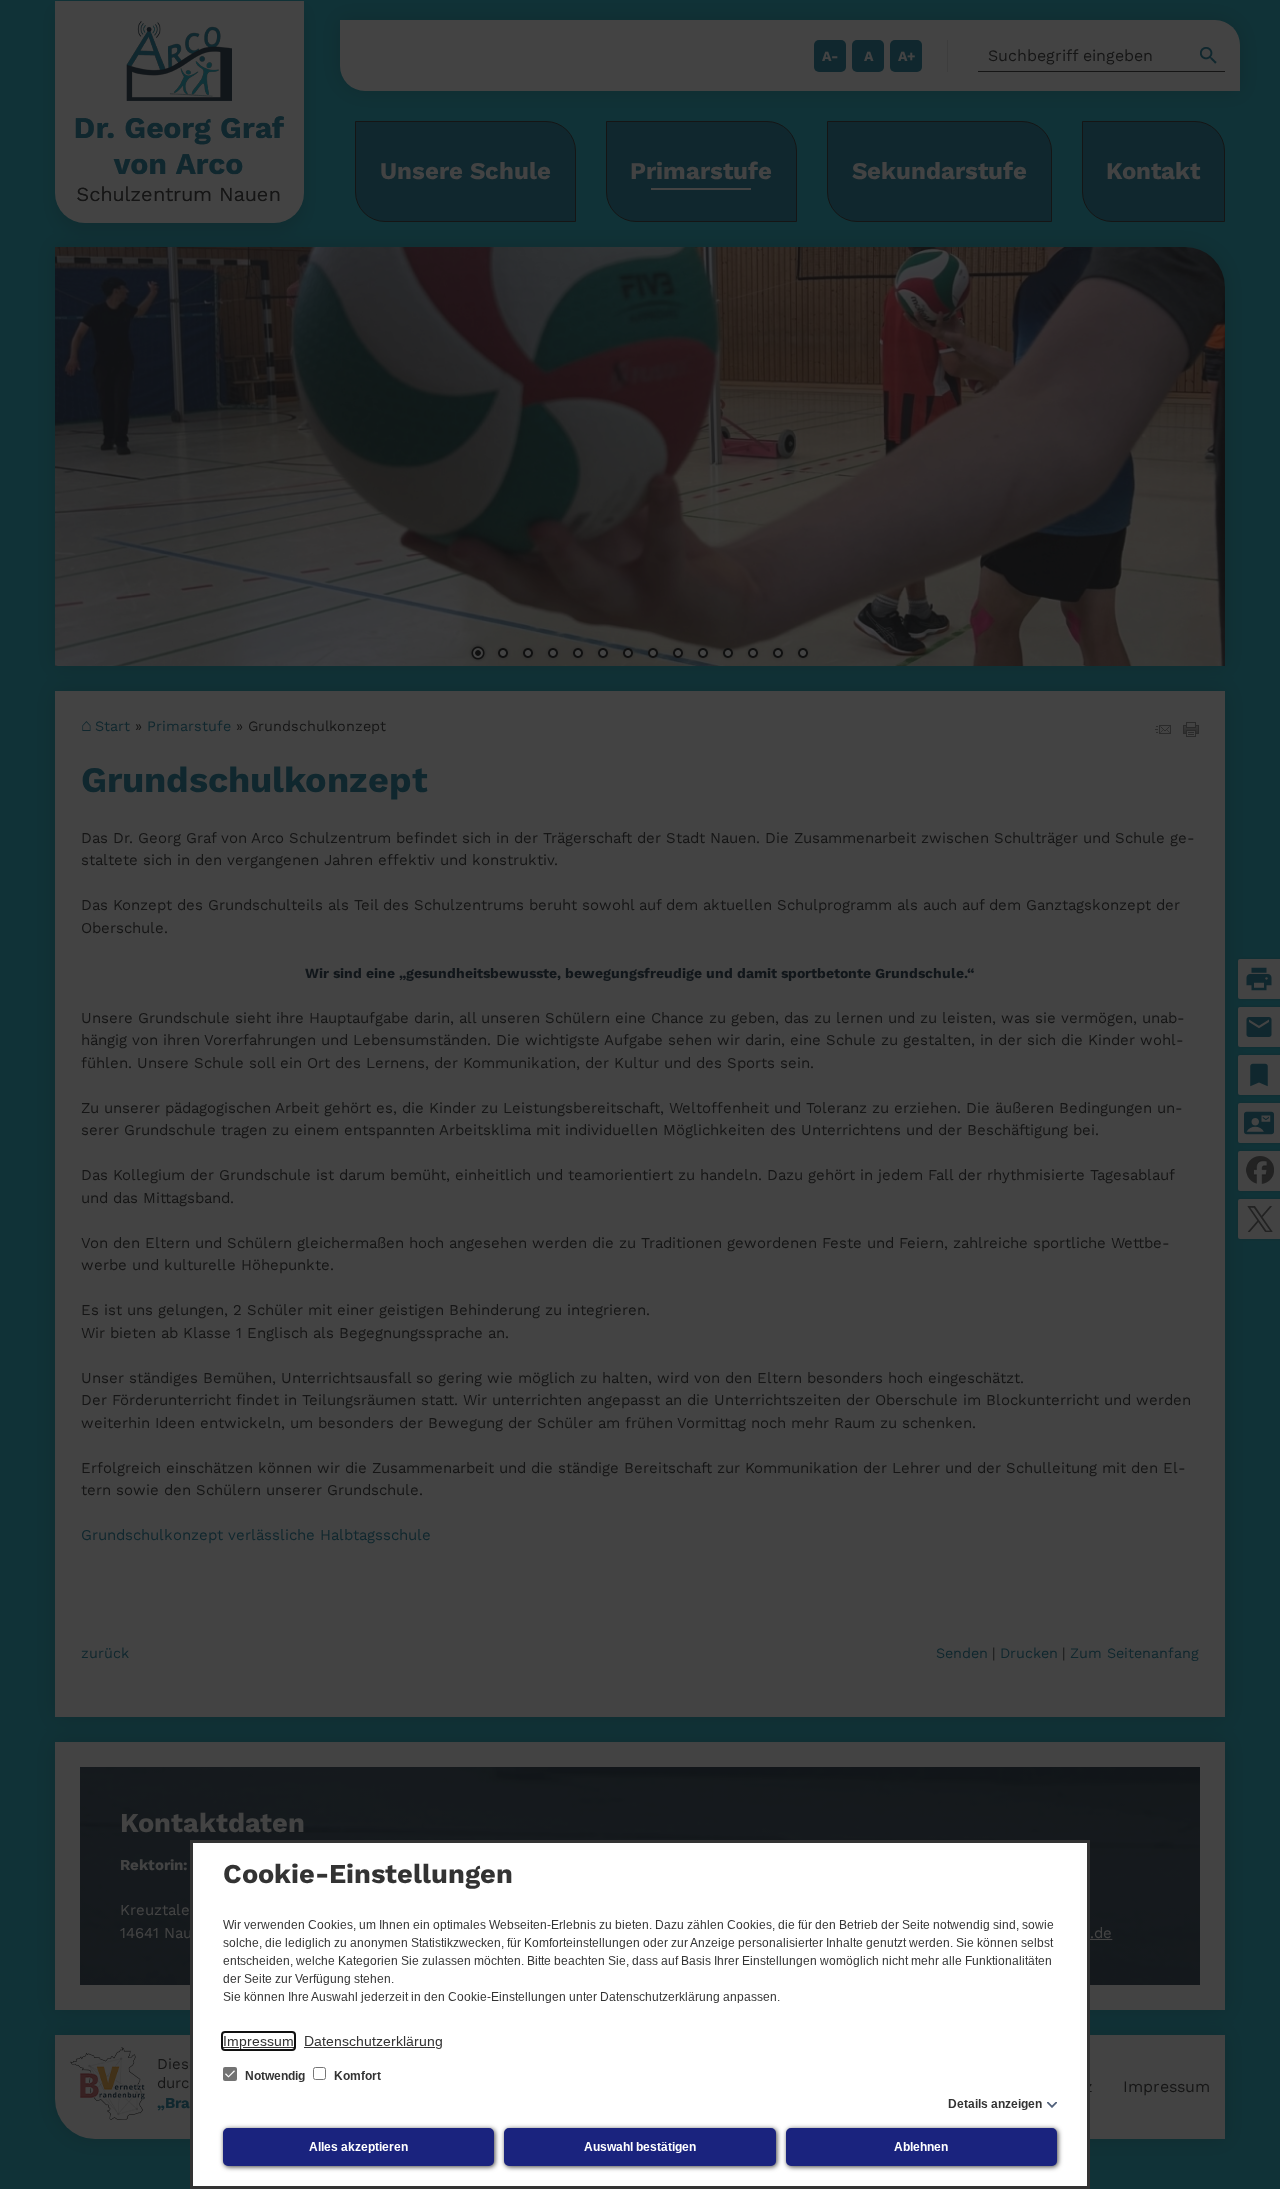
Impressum (258, 2041)
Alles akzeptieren (358, 2147)
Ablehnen (921, 2147)
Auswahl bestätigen (640, 2147)
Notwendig (275, 2076)
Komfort (356, 2076)
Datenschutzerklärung (373, 2041)
